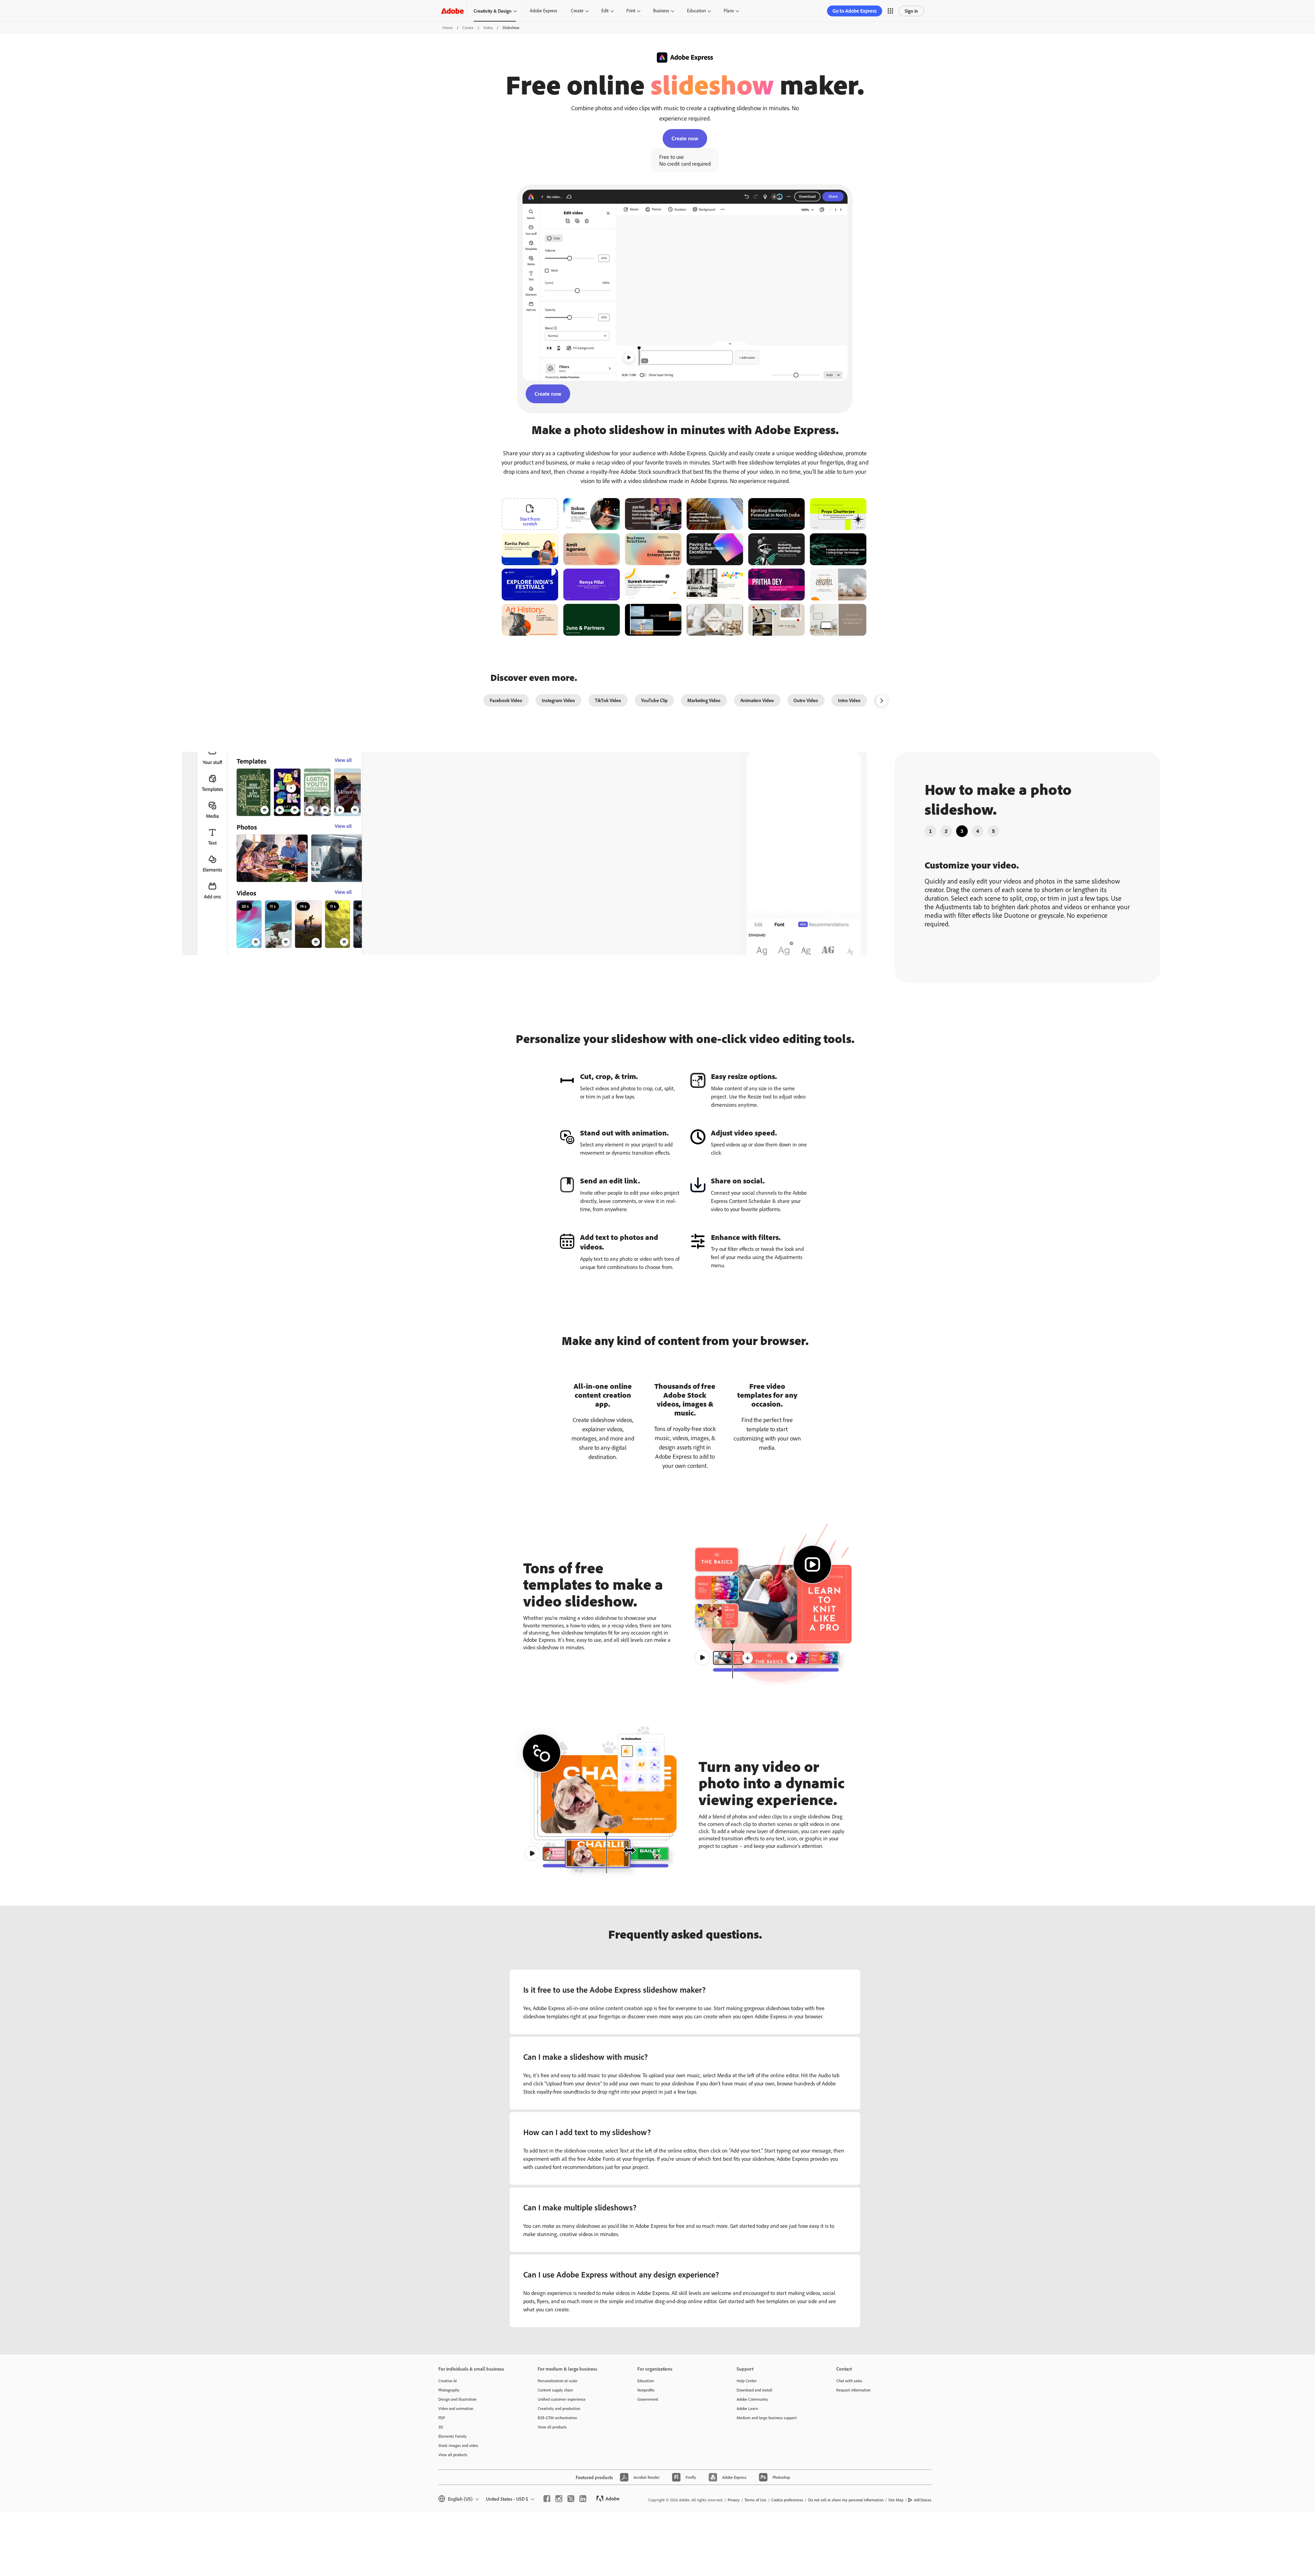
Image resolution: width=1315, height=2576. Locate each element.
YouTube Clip (654, 700)
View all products (453, 2455)
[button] (890, 11)
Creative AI (448, 2381)
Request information (853, 2390)
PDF (442, 2418)
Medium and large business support (767, 2418)
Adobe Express (543, 11)
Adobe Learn (747, 2408)
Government (648, 2399)
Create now (685, 138)
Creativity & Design (493, 11)
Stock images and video (458, 2445)
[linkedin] (583, 2499)
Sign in (911, 11)
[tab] (930, 831)
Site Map (896, 2500)
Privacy (734, 2500)
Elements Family (453, 2436)
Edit (605, 11)
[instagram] (559, 2499)
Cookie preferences (787, 2500)
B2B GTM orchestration (557, 2418)
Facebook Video (506, 700)
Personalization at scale (558, 2381)
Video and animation (456, 2408)
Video (488, 28)
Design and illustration (457, 2399)
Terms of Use (755, 2500)
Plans (729, 11)
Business (661, 11)
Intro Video (849, 700)
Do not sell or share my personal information (846, 2500)
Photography (449, 2390)
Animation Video (757, 700)
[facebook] (547, 2499)
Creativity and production (559, 2408)
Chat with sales (849, 2381)
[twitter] (571, 2499)
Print (631, 11)
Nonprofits (646, 2390)
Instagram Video (558, 700)
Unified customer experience (562, 2399)
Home (448, 28)
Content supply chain (555, 2390)
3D (441, 2427)
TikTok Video (608, 700)
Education (696, 11)
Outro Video (806, 700)
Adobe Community (752, 2399)
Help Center (747, 2381)
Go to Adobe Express (855, 11)
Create (577, 11)
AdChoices (923, 2500)
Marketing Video (704, 700)
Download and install (754, 2390)
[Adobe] (452, 11)
